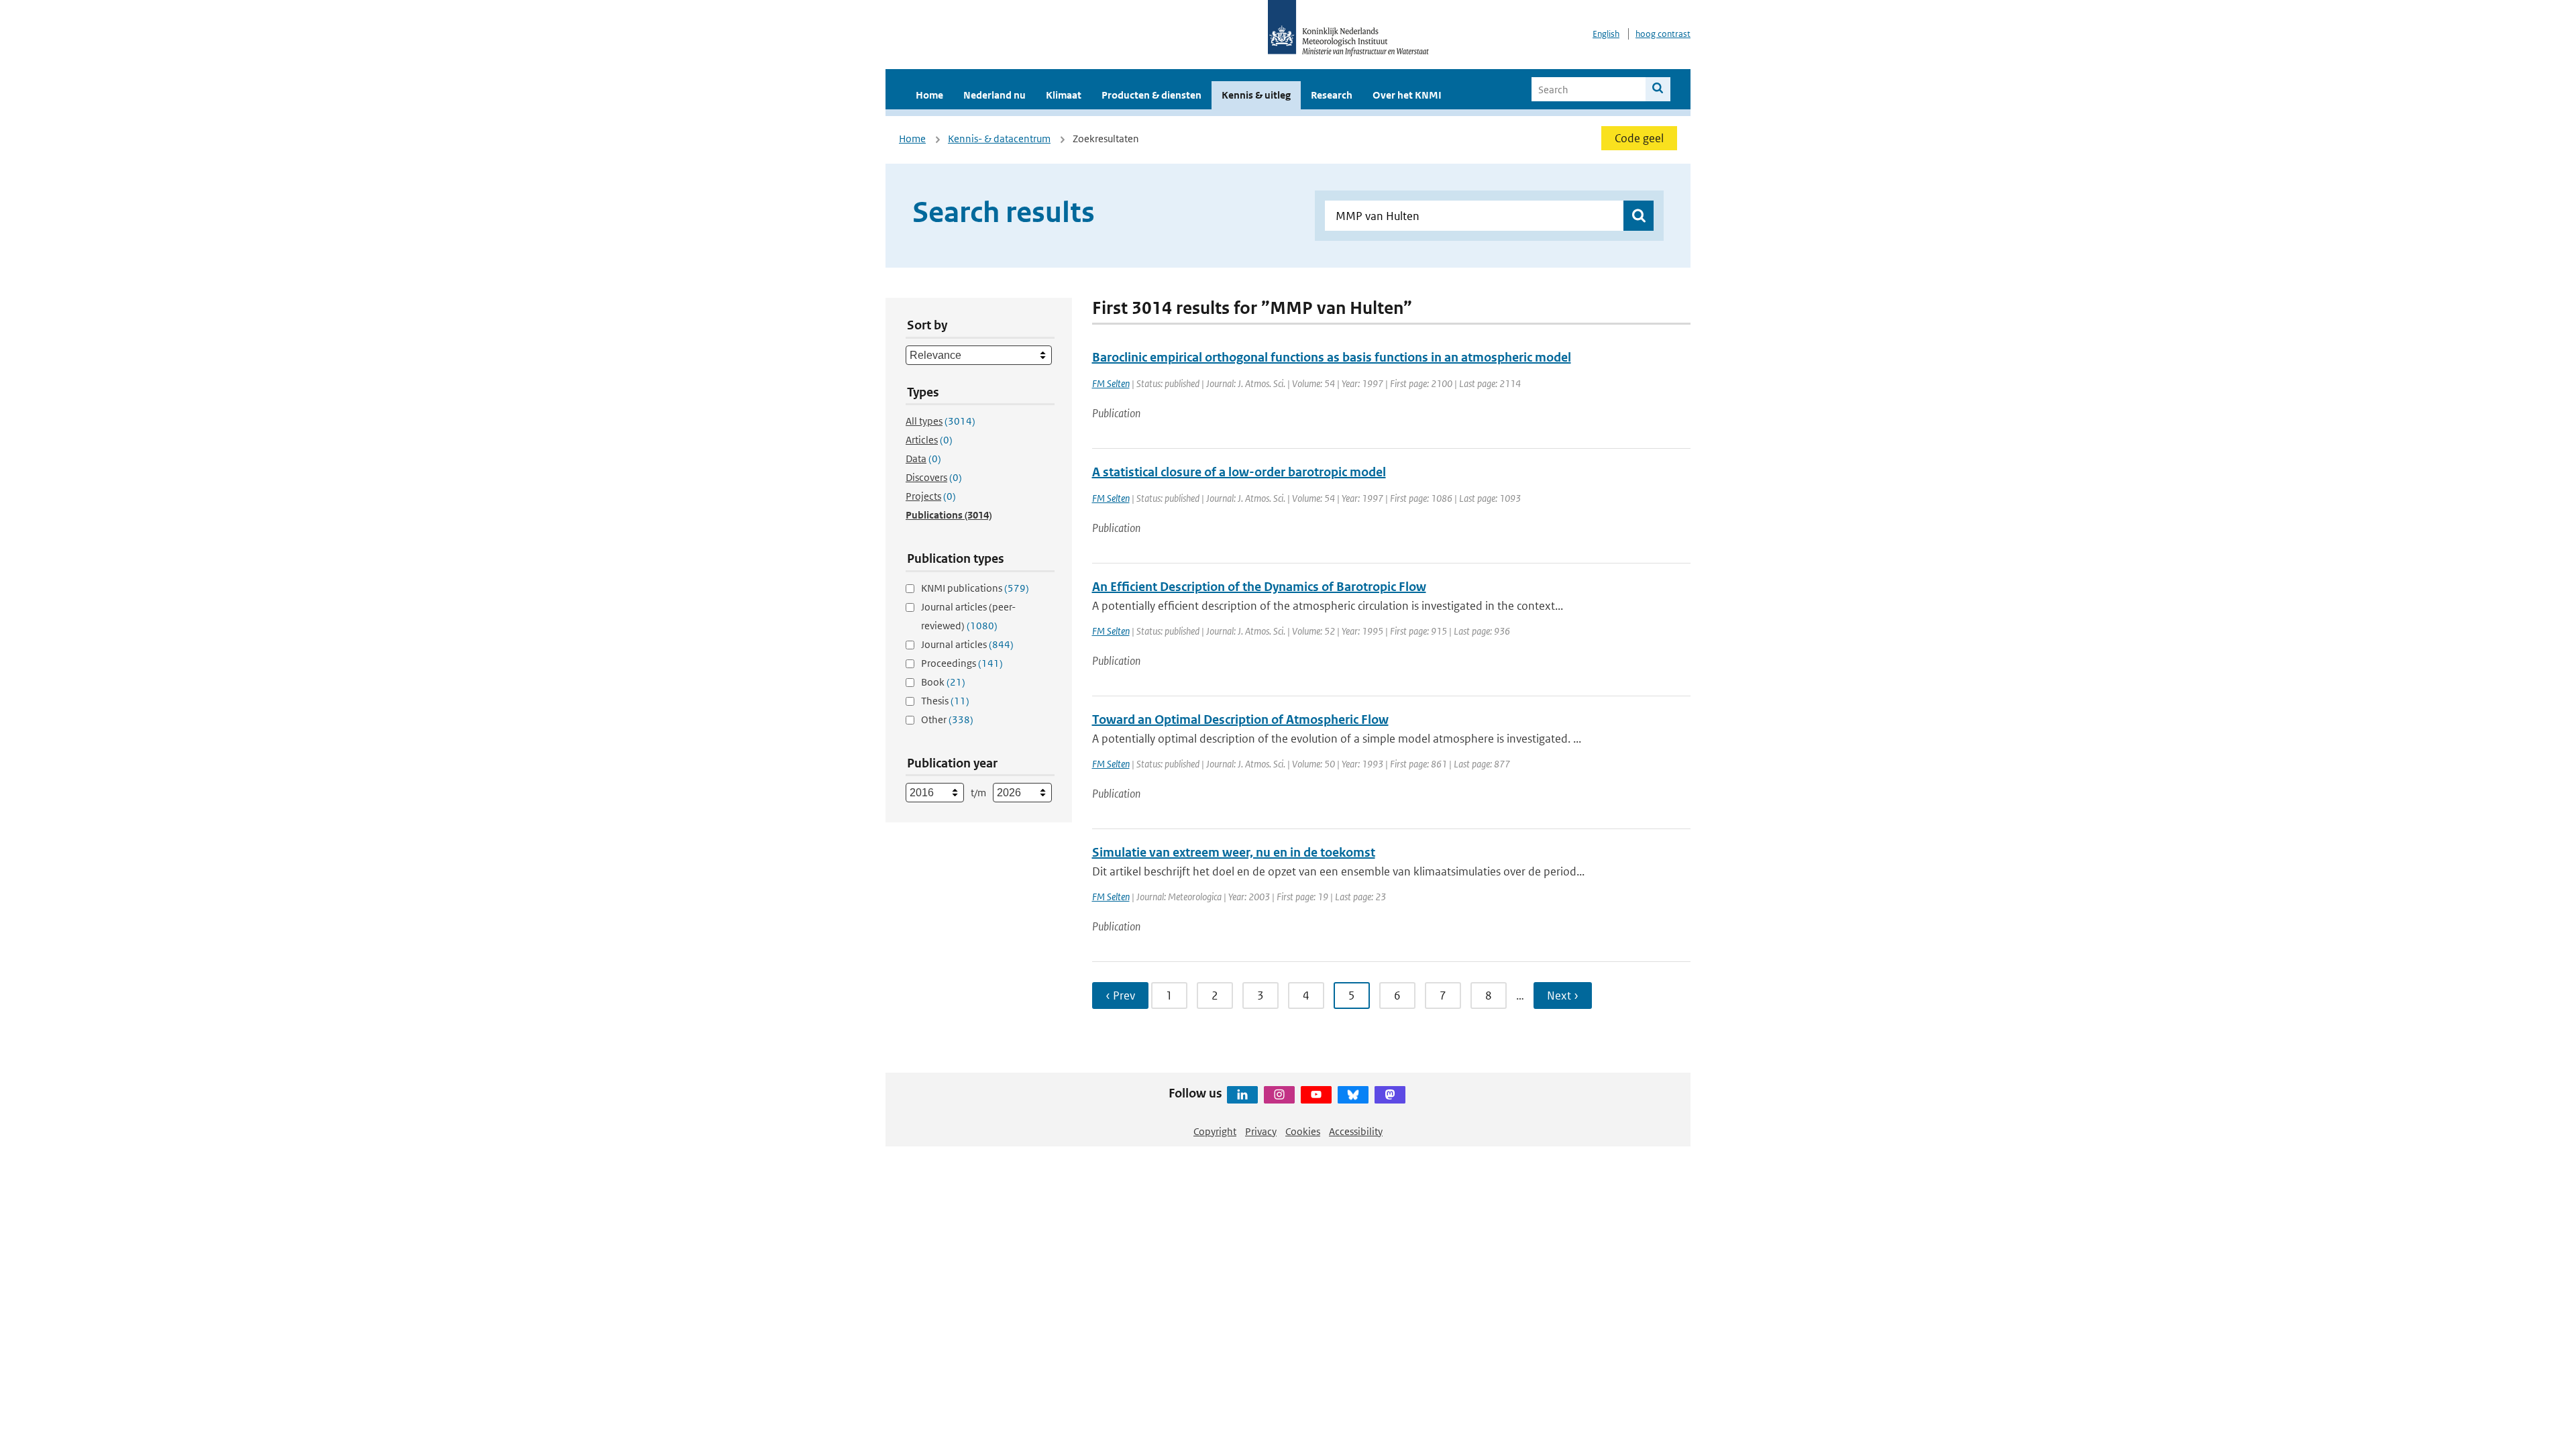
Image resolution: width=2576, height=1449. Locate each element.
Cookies (1303, 1131)
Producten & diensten (1151, 95)
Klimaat (1064, 95)
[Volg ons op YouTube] (1316, 1095)
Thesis (945, 701)
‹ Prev (1120, 996)
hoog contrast (1663, 34)
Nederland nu (995, 95)
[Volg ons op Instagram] (1279, 1095)
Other (947, 719)
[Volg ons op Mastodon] (1390, 1095)
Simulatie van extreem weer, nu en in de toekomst (1234, 852)
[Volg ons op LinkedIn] (1242, 1095)
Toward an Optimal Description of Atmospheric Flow (1240, 719)
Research (1332, 95)
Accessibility (1356, 1131)
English (1606, 34)
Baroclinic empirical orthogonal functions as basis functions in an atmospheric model (1332, 357)
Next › (1563, 996)
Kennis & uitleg (1256, 95)
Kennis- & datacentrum (999, 139)
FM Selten (1111, 383)
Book (943, 682)
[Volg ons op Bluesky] (1353, 1095)
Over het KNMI (1407, 95)
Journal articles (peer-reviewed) (968, 616)
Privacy (1261, 1131)
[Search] (1658, 89)
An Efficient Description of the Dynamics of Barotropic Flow (1259, 587)
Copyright (1215, 1131)
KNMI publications (975, 588)
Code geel (1639, 138)
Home (929, 95)
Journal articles (967, 644)
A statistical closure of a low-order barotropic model (1239, 472)
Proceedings (962, 663)
